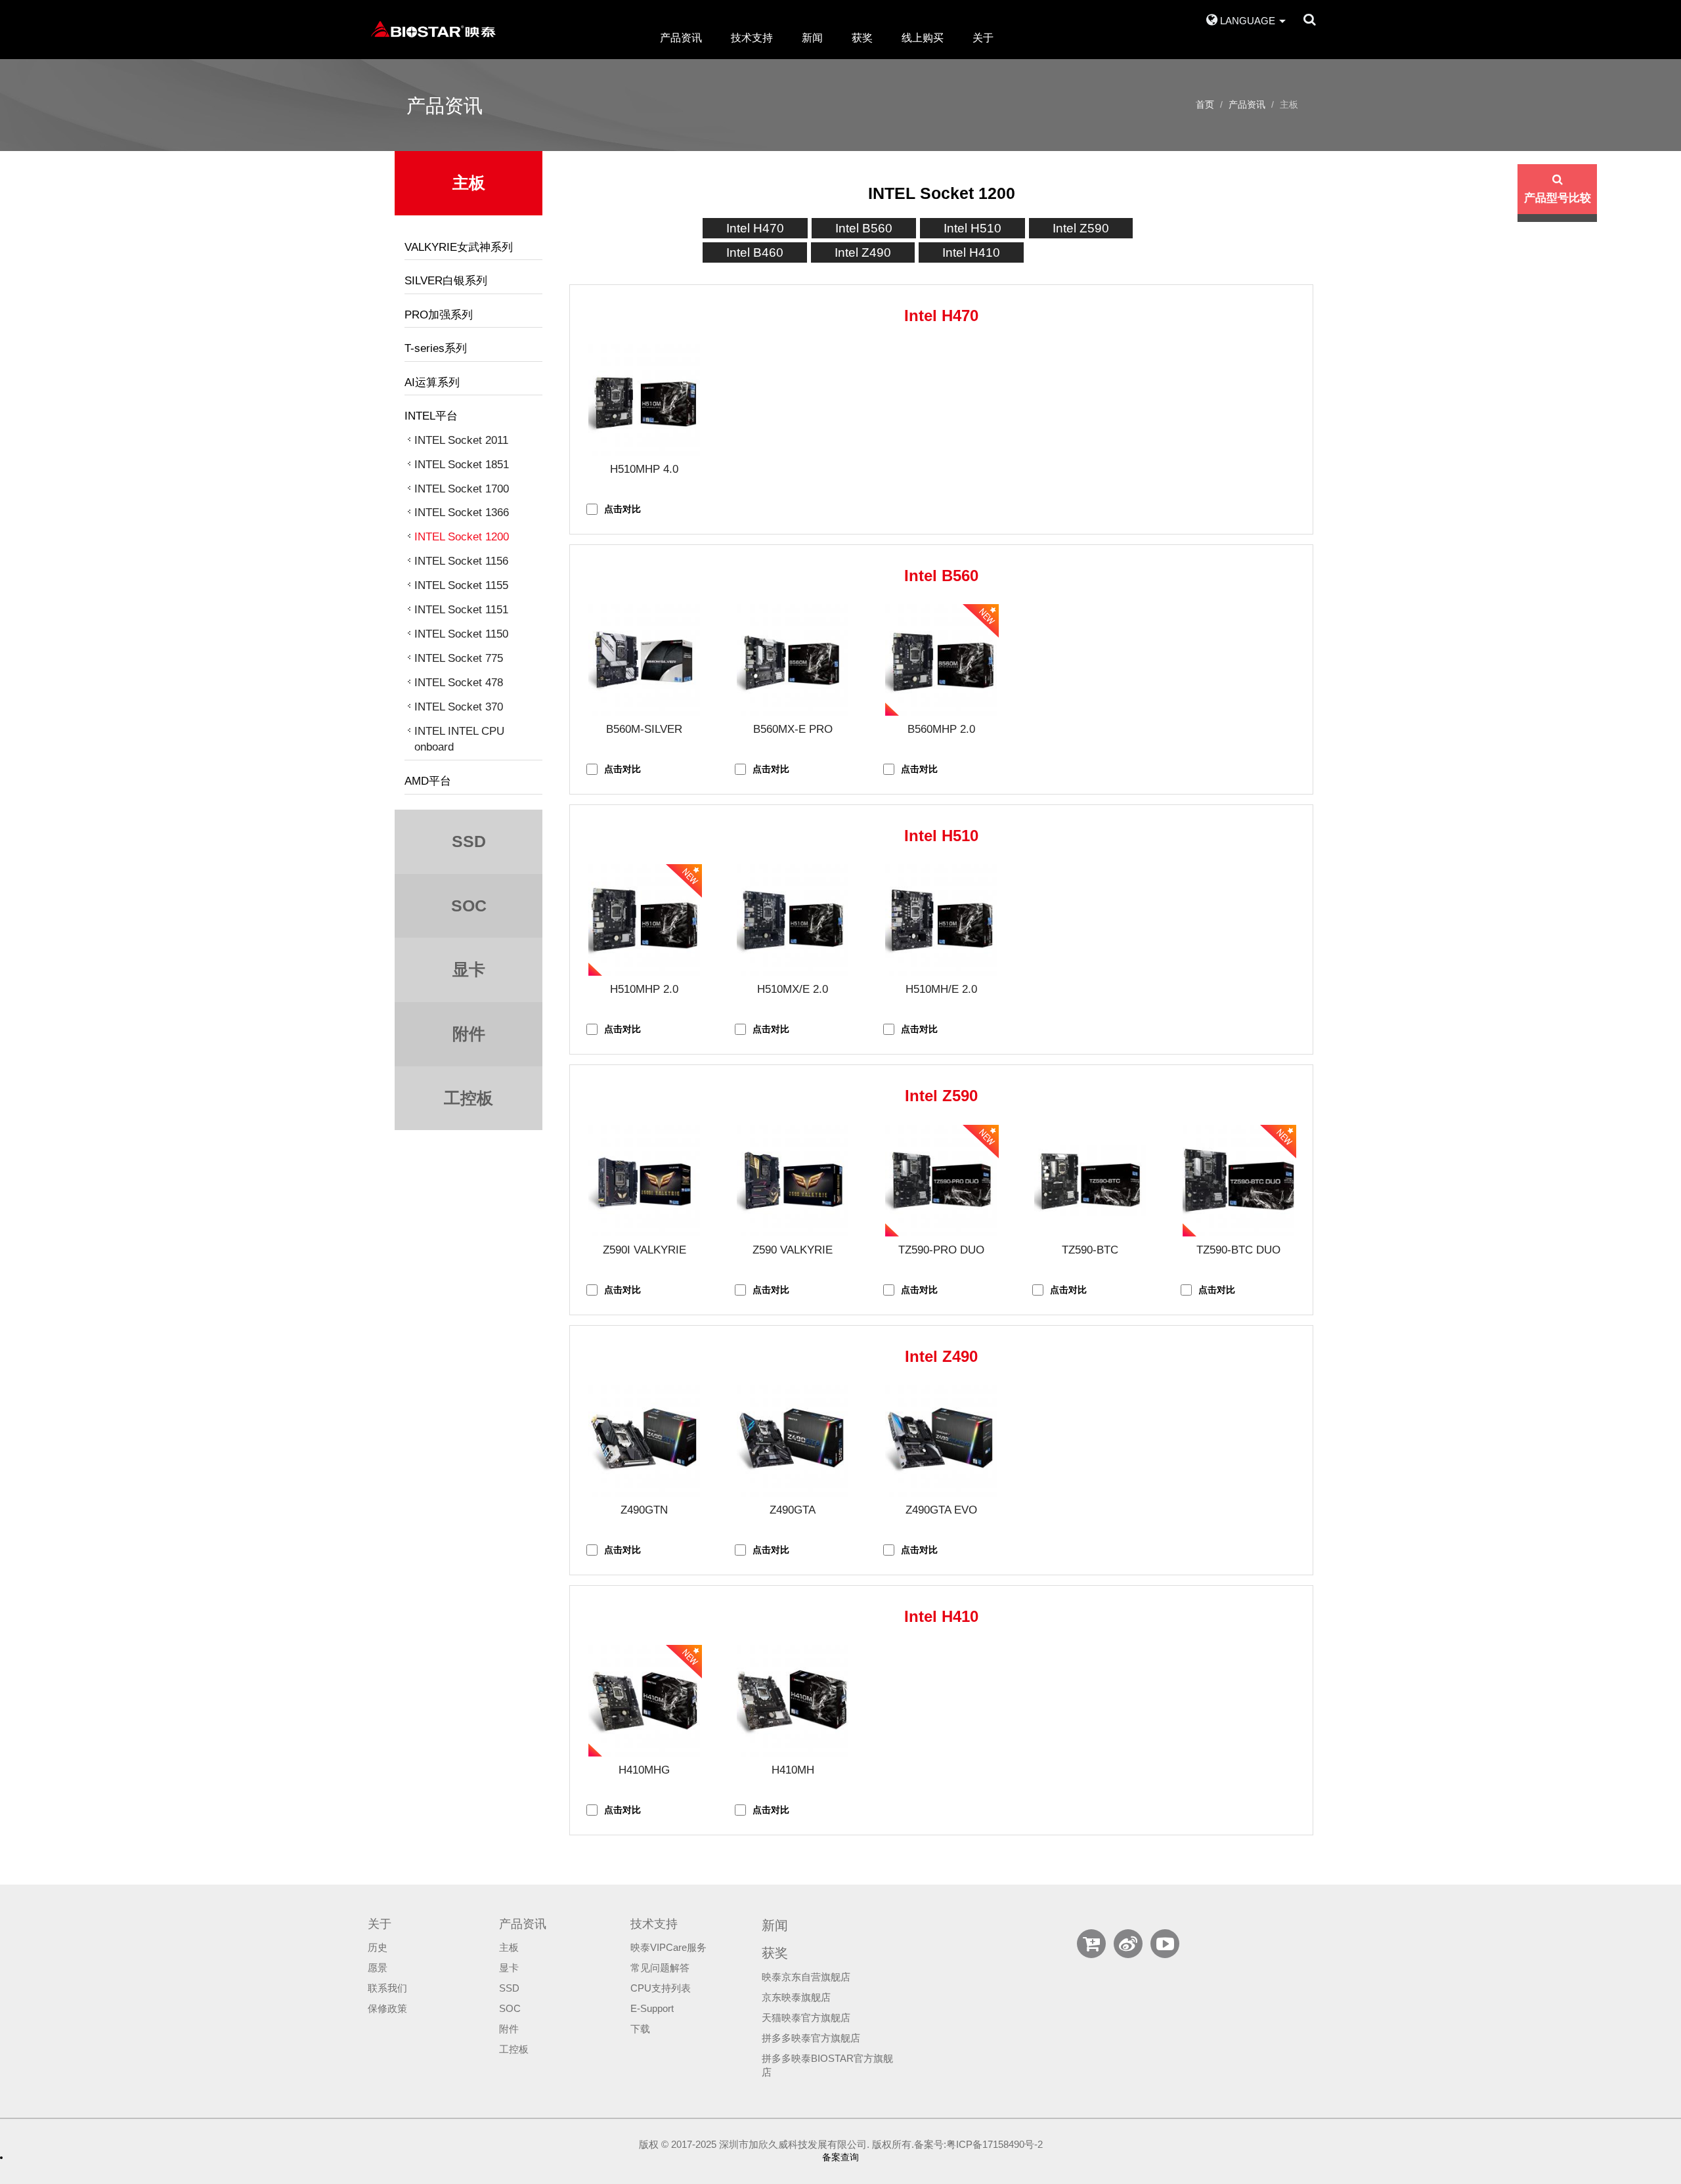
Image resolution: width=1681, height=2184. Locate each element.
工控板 (514, 2049)
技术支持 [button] (752, 38)
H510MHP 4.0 (644, 469)
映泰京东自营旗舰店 (806, 1977)
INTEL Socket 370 (459, 707)
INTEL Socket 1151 (461, 610)
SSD (509, 1988)
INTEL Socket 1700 (462, 489)
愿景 (378, 1968)
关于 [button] (983, 38)
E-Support (652, 2009)
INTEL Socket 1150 (461, 634)
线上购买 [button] (923, 38)
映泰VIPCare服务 (668, 1948)
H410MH (793, 1770)
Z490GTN (644, 1510)
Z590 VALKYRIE (793, 1250)
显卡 (509, 1968)
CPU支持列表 (661, 1988)
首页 (1205, 104)
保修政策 (387, 2009)
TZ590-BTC (1090, 1250)
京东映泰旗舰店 (796, 1998)
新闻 (812, 38)
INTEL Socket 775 (459, 658)
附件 (509, 2029)
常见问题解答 (660, 1968)
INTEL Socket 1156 (461, 561)
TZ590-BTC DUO (1238, 1250)
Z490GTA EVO (941, 1510)
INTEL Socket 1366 (462, 513)
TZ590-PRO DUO (941, 1250)
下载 (640, 2029)
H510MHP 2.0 (644, 989)
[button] (1246, 15)
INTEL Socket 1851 (462, 465)
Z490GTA (793, 1510)
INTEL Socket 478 (459, 683)
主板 (509, 1948)
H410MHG (644, 1770)
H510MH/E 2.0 (941, 989)
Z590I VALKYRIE (644, 1250)
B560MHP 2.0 (941, 729)
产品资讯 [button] (681, 38)
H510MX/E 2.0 (793, 989)
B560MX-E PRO (793, 729)
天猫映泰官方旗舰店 (806, 2018)
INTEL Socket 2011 (461, 440)
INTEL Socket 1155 (461, 585)
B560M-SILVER (644, 729)
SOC (510, 2009)
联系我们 (387, 1988)
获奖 (862, 38)
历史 (378, 1948)
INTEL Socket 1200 (462, 537)
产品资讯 (1247, 104)
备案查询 (840, 2157)
